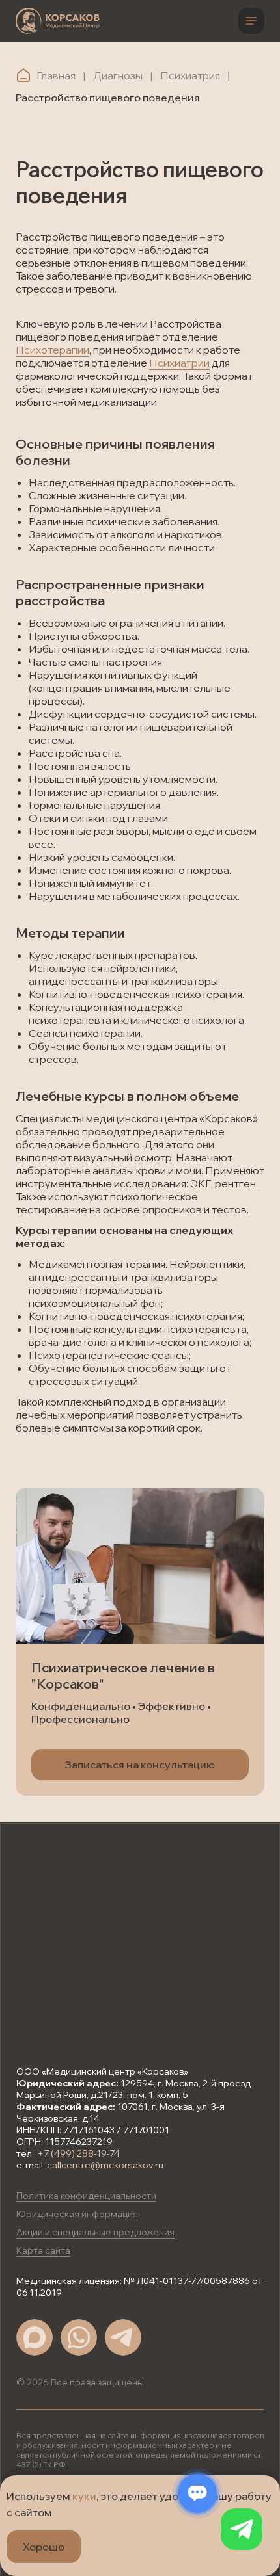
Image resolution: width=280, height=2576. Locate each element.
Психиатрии (179, 363)
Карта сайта (43, 2250)
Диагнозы (118, 75)
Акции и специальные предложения (95, 2232)
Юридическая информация (77, 2214)
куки (84, 2496)
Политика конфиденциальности (86, 2196)
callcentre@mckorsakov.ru (105, 2165)
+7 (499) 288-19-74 (79, 2153)
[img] (58, 21)
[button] (140, 1765)
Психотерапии (52, 350)
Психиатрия (190, 75)
